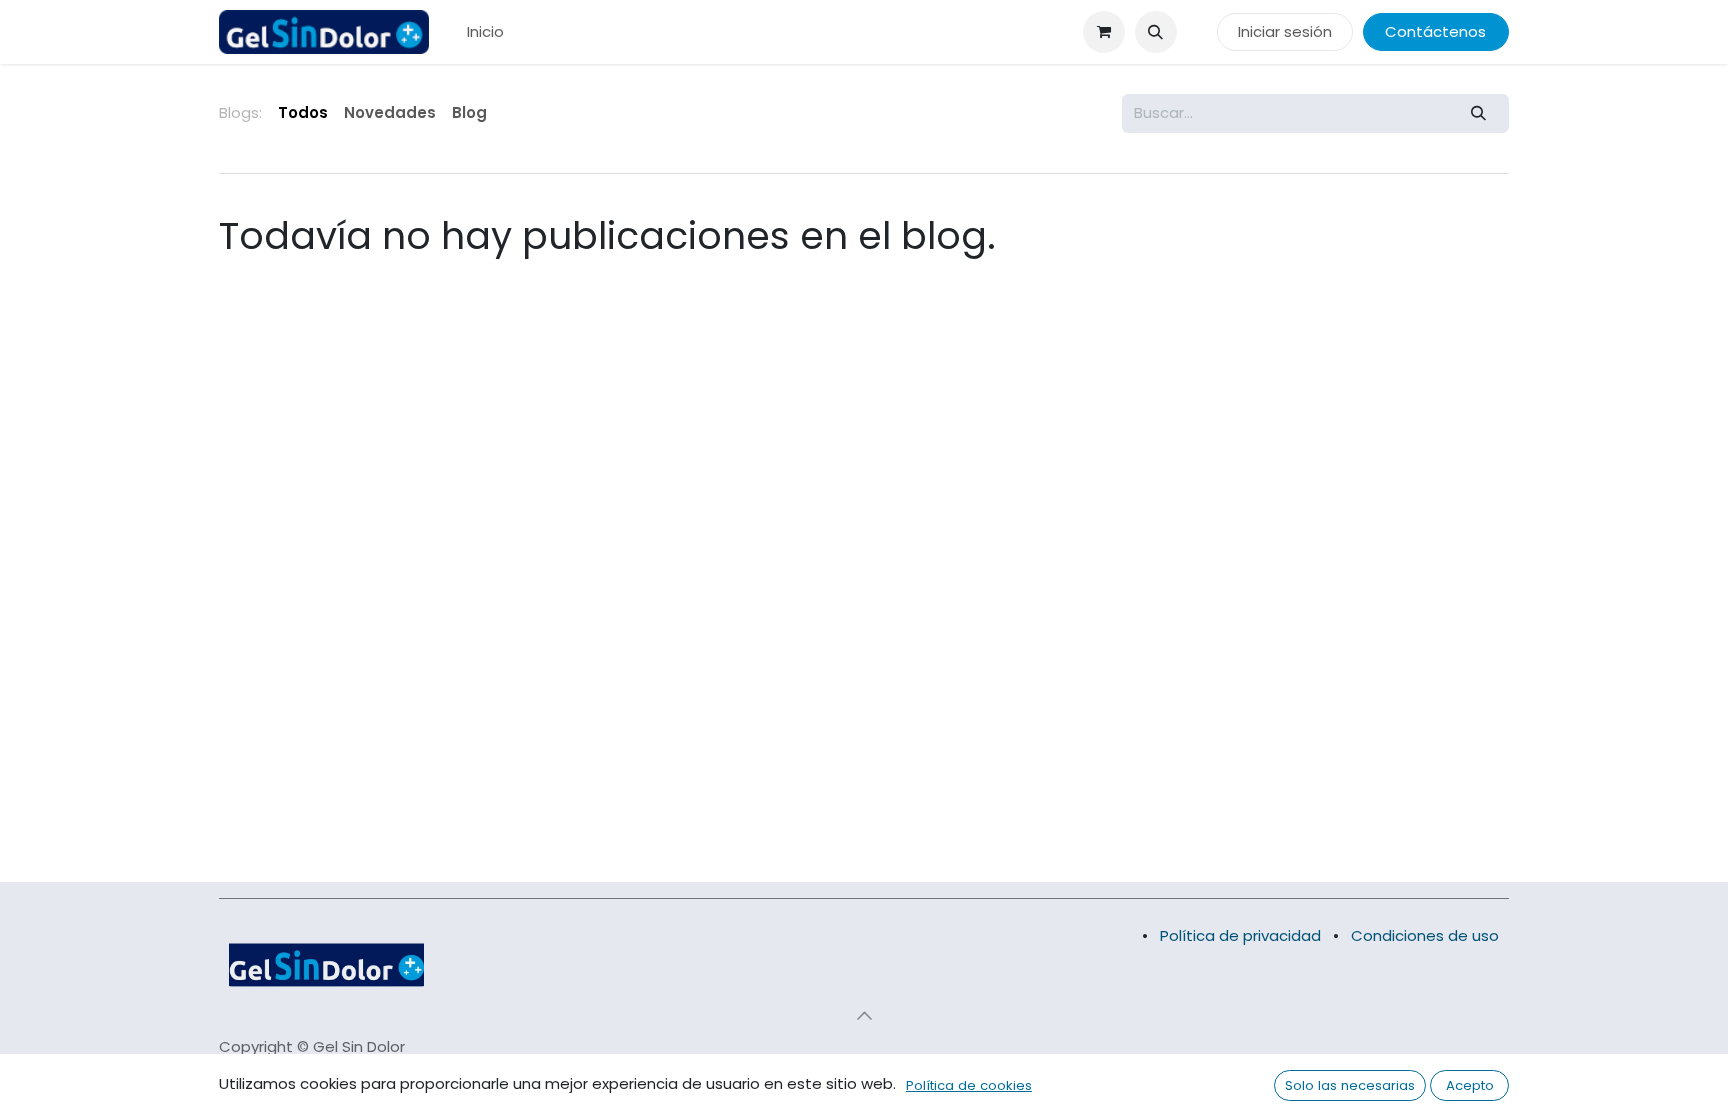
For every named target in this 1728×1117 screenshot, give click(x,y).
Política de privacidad (1240, 935)
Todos (303, 112)
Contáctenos (1435, 31)
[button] (1156, 32)
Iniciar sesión (1285, 31)
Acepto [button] (1470, 1085)
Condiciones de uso (1425, 935)
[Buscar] (1479, 113)
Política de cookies (969, 1085)
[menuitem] (485, 32)
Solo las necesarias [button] (1350, 1085)
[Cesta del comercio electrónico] (1104, 32)
